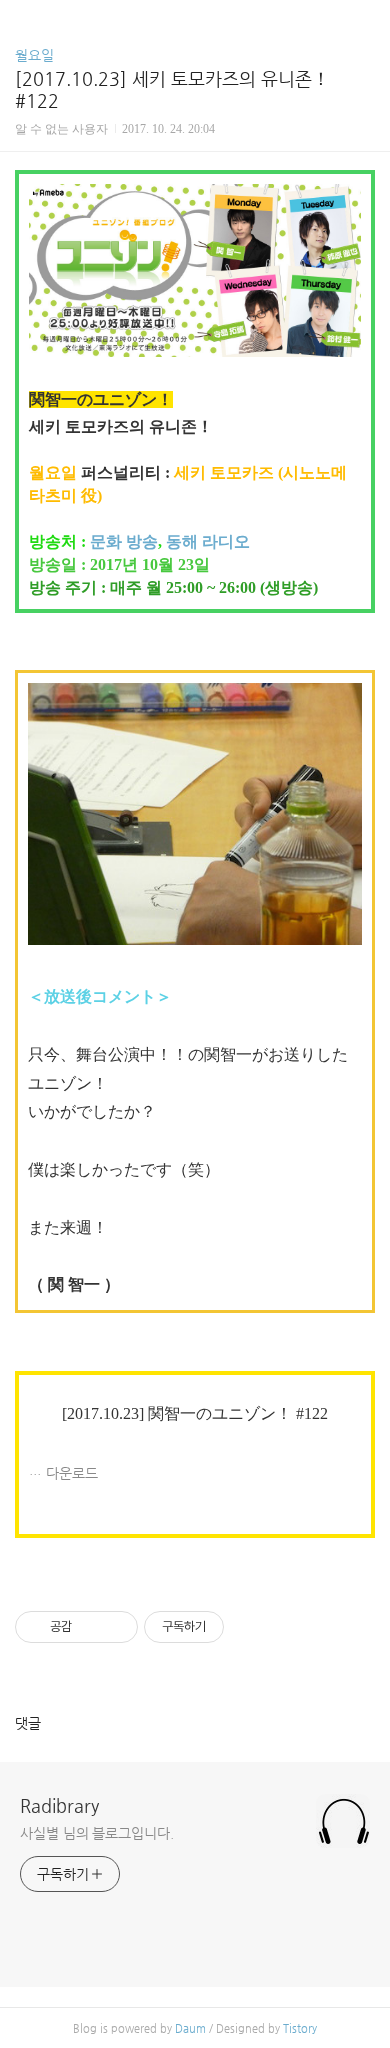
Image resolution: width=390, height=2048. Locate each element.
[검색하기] (365, 22)
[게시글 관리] (115, 1627)
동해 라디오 (208, 541)
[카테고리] (24, 22)
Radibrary (59, 1805)
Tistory (300, 2028)
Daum (190, 2028)
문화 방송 (124, 541)
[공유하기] (90, 1627)
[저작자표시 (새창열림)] (233, 1627)
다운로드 (72, 1473)
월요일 (34, 55)
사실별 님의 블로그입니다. (97, 1833)
